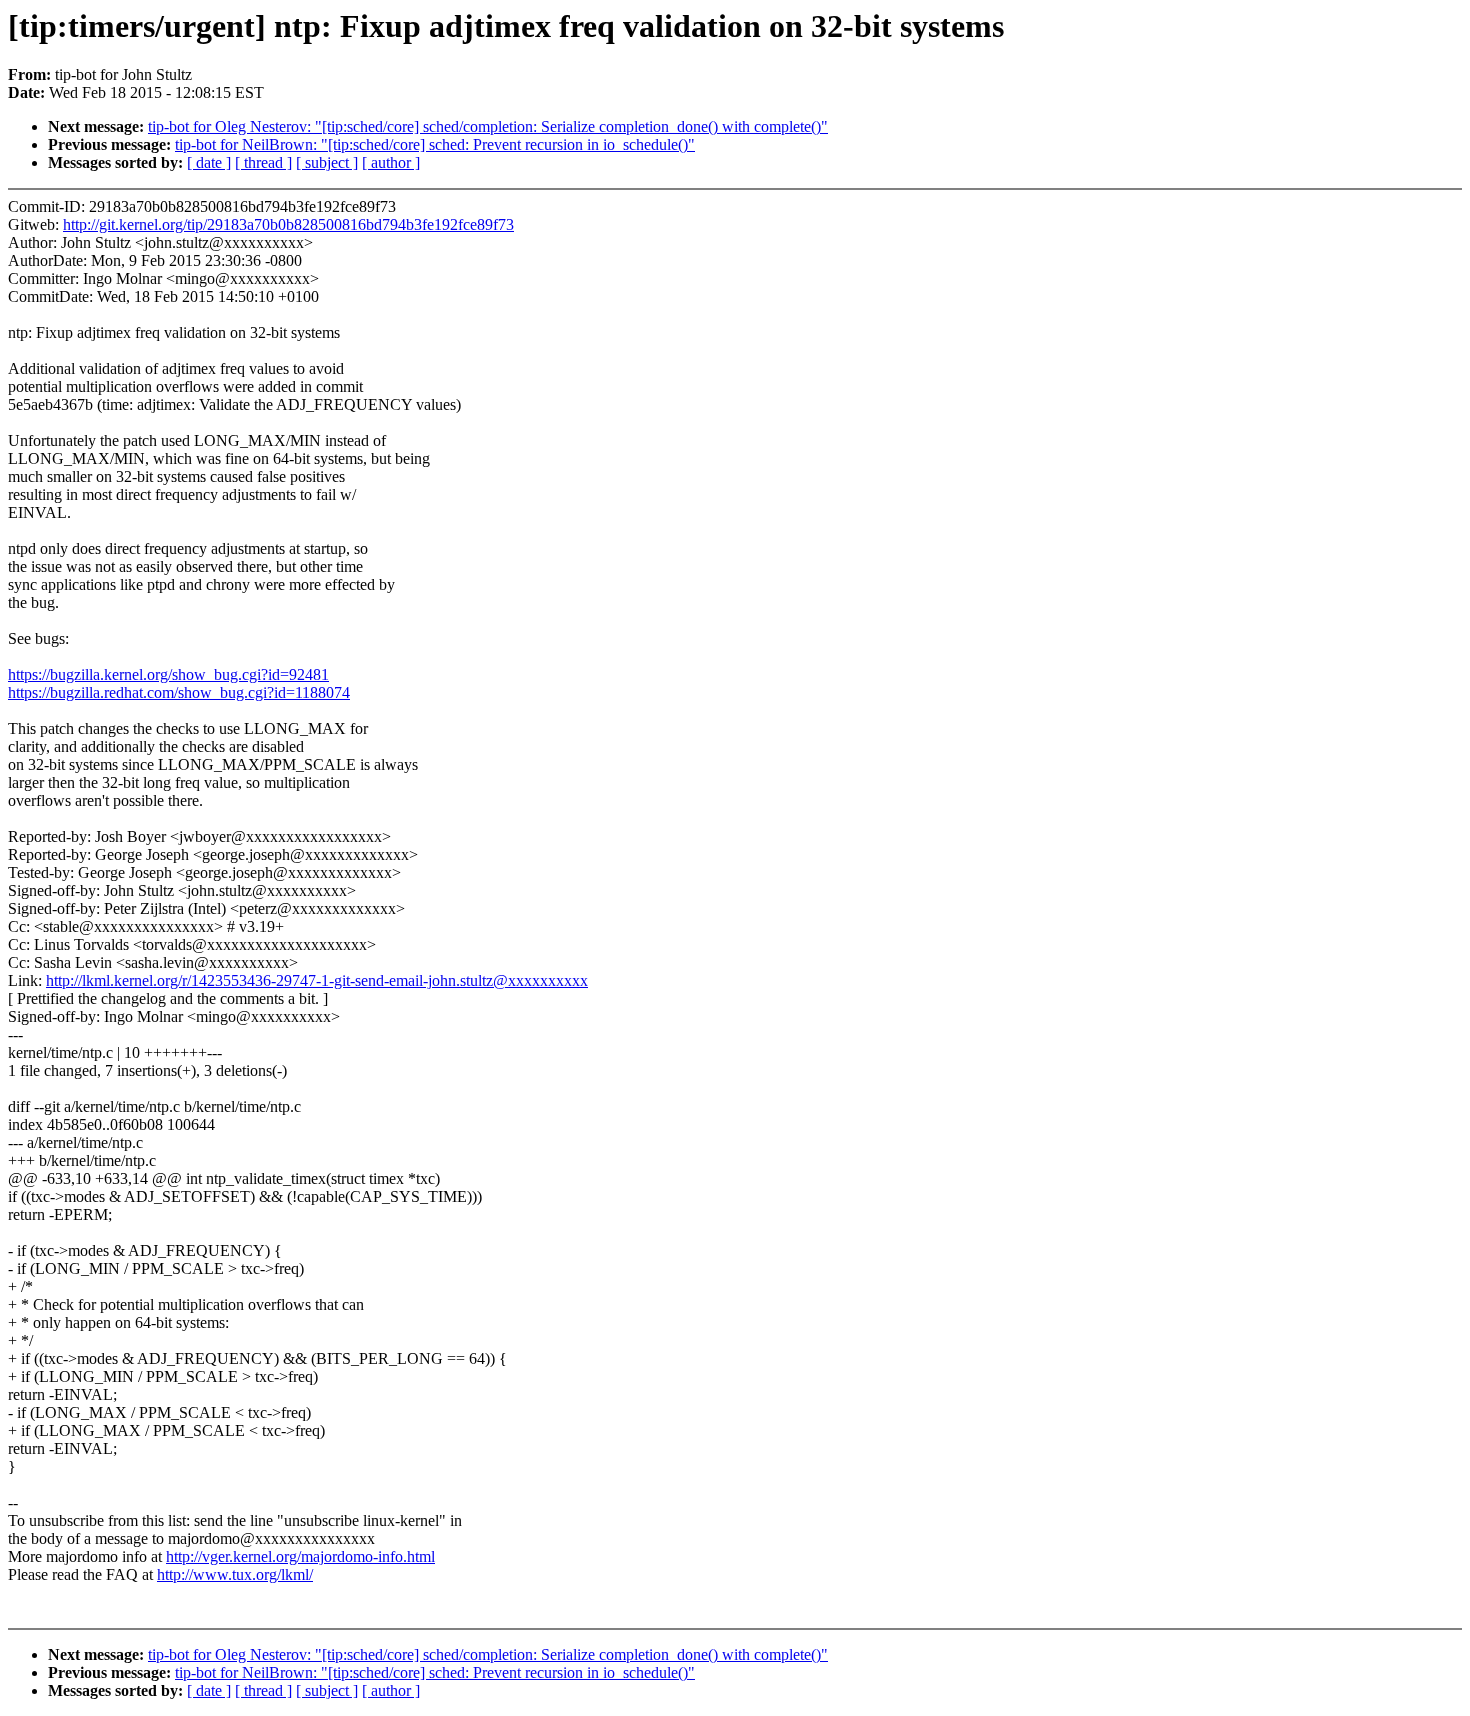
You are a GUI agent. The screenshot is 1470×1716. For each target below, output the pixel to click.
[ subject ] (327, 162)
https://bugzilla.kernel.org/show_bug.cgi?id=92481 (168, 674)
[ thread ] (263, 162)
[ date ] (209, 162)
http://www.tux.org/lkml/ (235, 1574)
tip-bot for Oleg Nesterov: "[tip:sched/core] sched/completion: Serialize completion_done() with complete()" (488, 126)
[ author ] (391, 162)
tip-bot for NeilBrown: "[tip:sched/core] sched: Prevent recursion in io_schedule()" (435, 144)
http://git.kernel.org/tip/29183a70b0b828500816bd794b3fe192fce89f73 (288, 224)
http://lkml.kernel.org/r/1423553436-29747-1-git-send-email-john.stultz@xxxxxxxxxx (317, 980)
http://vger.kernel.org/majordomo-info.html (300, 1556)
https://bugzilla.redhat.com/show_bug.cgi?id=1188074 (179, 692)
